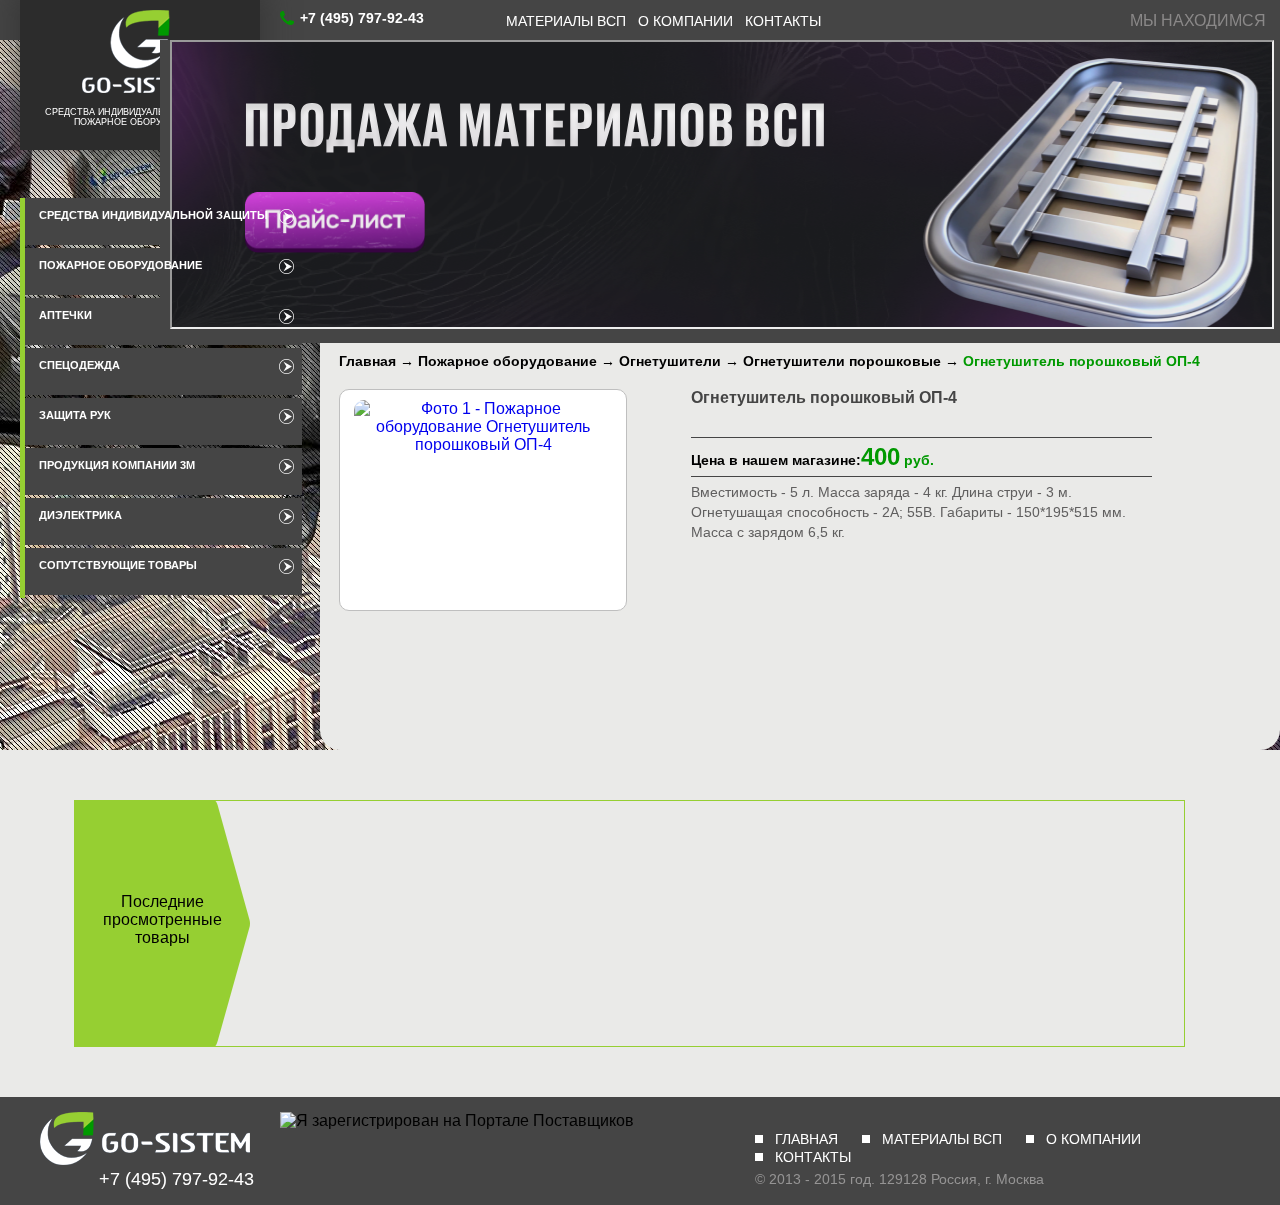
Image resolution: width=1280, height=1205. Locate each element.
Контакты (783, 21)
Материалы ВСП (566, 21)
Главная (806, 1139)
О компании (685, 21)
